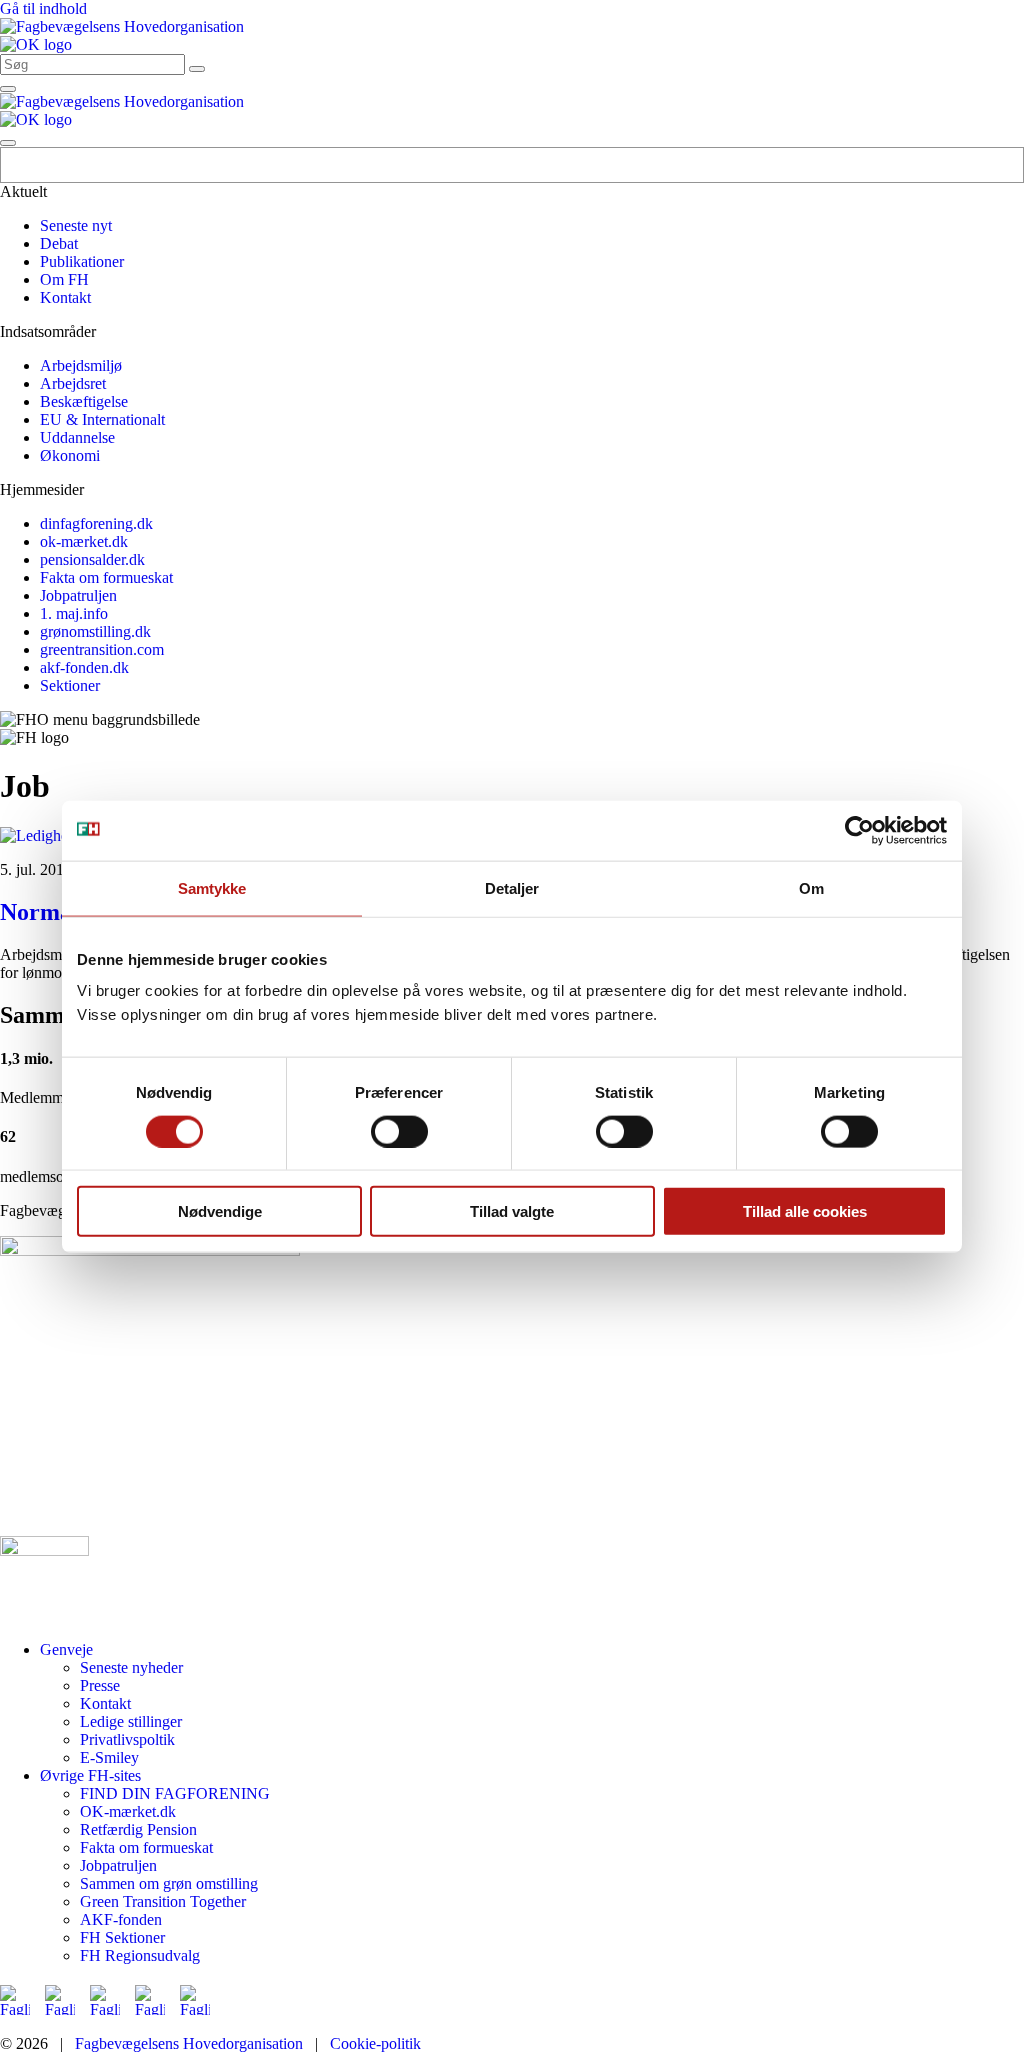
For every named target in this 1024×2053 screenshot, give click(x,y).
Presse (100, 1685)
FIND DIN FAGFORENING (175, 1793)
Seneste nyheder (131, 1667)
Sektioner (70, 685)
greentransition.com (102, 649)
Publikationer (82, 261)
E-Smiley (109, 1757)
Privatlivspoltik (127, 1739)
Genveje (66, 1649)
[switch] (399, 1131)
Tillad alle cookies (805, 1211)
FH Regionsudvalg (140, 1955)
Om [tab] (811, 887)
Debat (59, 243)
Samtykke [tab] (212, 887)
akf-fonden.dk (84, 667)
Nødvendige (220, 1211)
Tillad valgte (512, 1211)
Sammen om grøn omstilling (169, 1883)
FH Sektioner (122, 1937)
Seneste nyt (76, 225)
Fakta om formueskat (106, 577)
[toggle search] (197, 69)
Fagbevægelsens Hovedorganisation (189, 2043)
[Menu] (8, 89)
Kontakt (65, 297)
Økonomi (70, 455)
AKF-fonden (121, 1919)
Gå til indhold (43, 8)
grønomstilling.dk (95, 631)
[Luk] (8, 143)
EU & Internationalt (102, 419)
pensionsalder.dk (92, 559)
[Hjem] (122, 26)
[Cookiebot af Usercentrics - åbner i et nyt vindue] (859, 830)
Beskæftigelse (84, 401)
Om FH (64, 279)
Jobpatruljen (78, 595)
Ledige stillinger (131, 1721)
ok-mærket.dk (84, 541)
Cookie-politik (375, 2043)
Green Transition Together (163, 1901)
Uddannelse (77, 437)
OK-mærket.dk (128, 1811)
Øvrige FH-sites (90, 1775)
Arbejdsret (73, 383)
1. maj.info (74, 613)
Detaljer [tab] (512, 887)
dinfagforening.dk (96, 523)
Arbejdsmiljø (81, 365)
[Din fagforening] (36, 44)
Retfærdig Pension (138, 1829)
